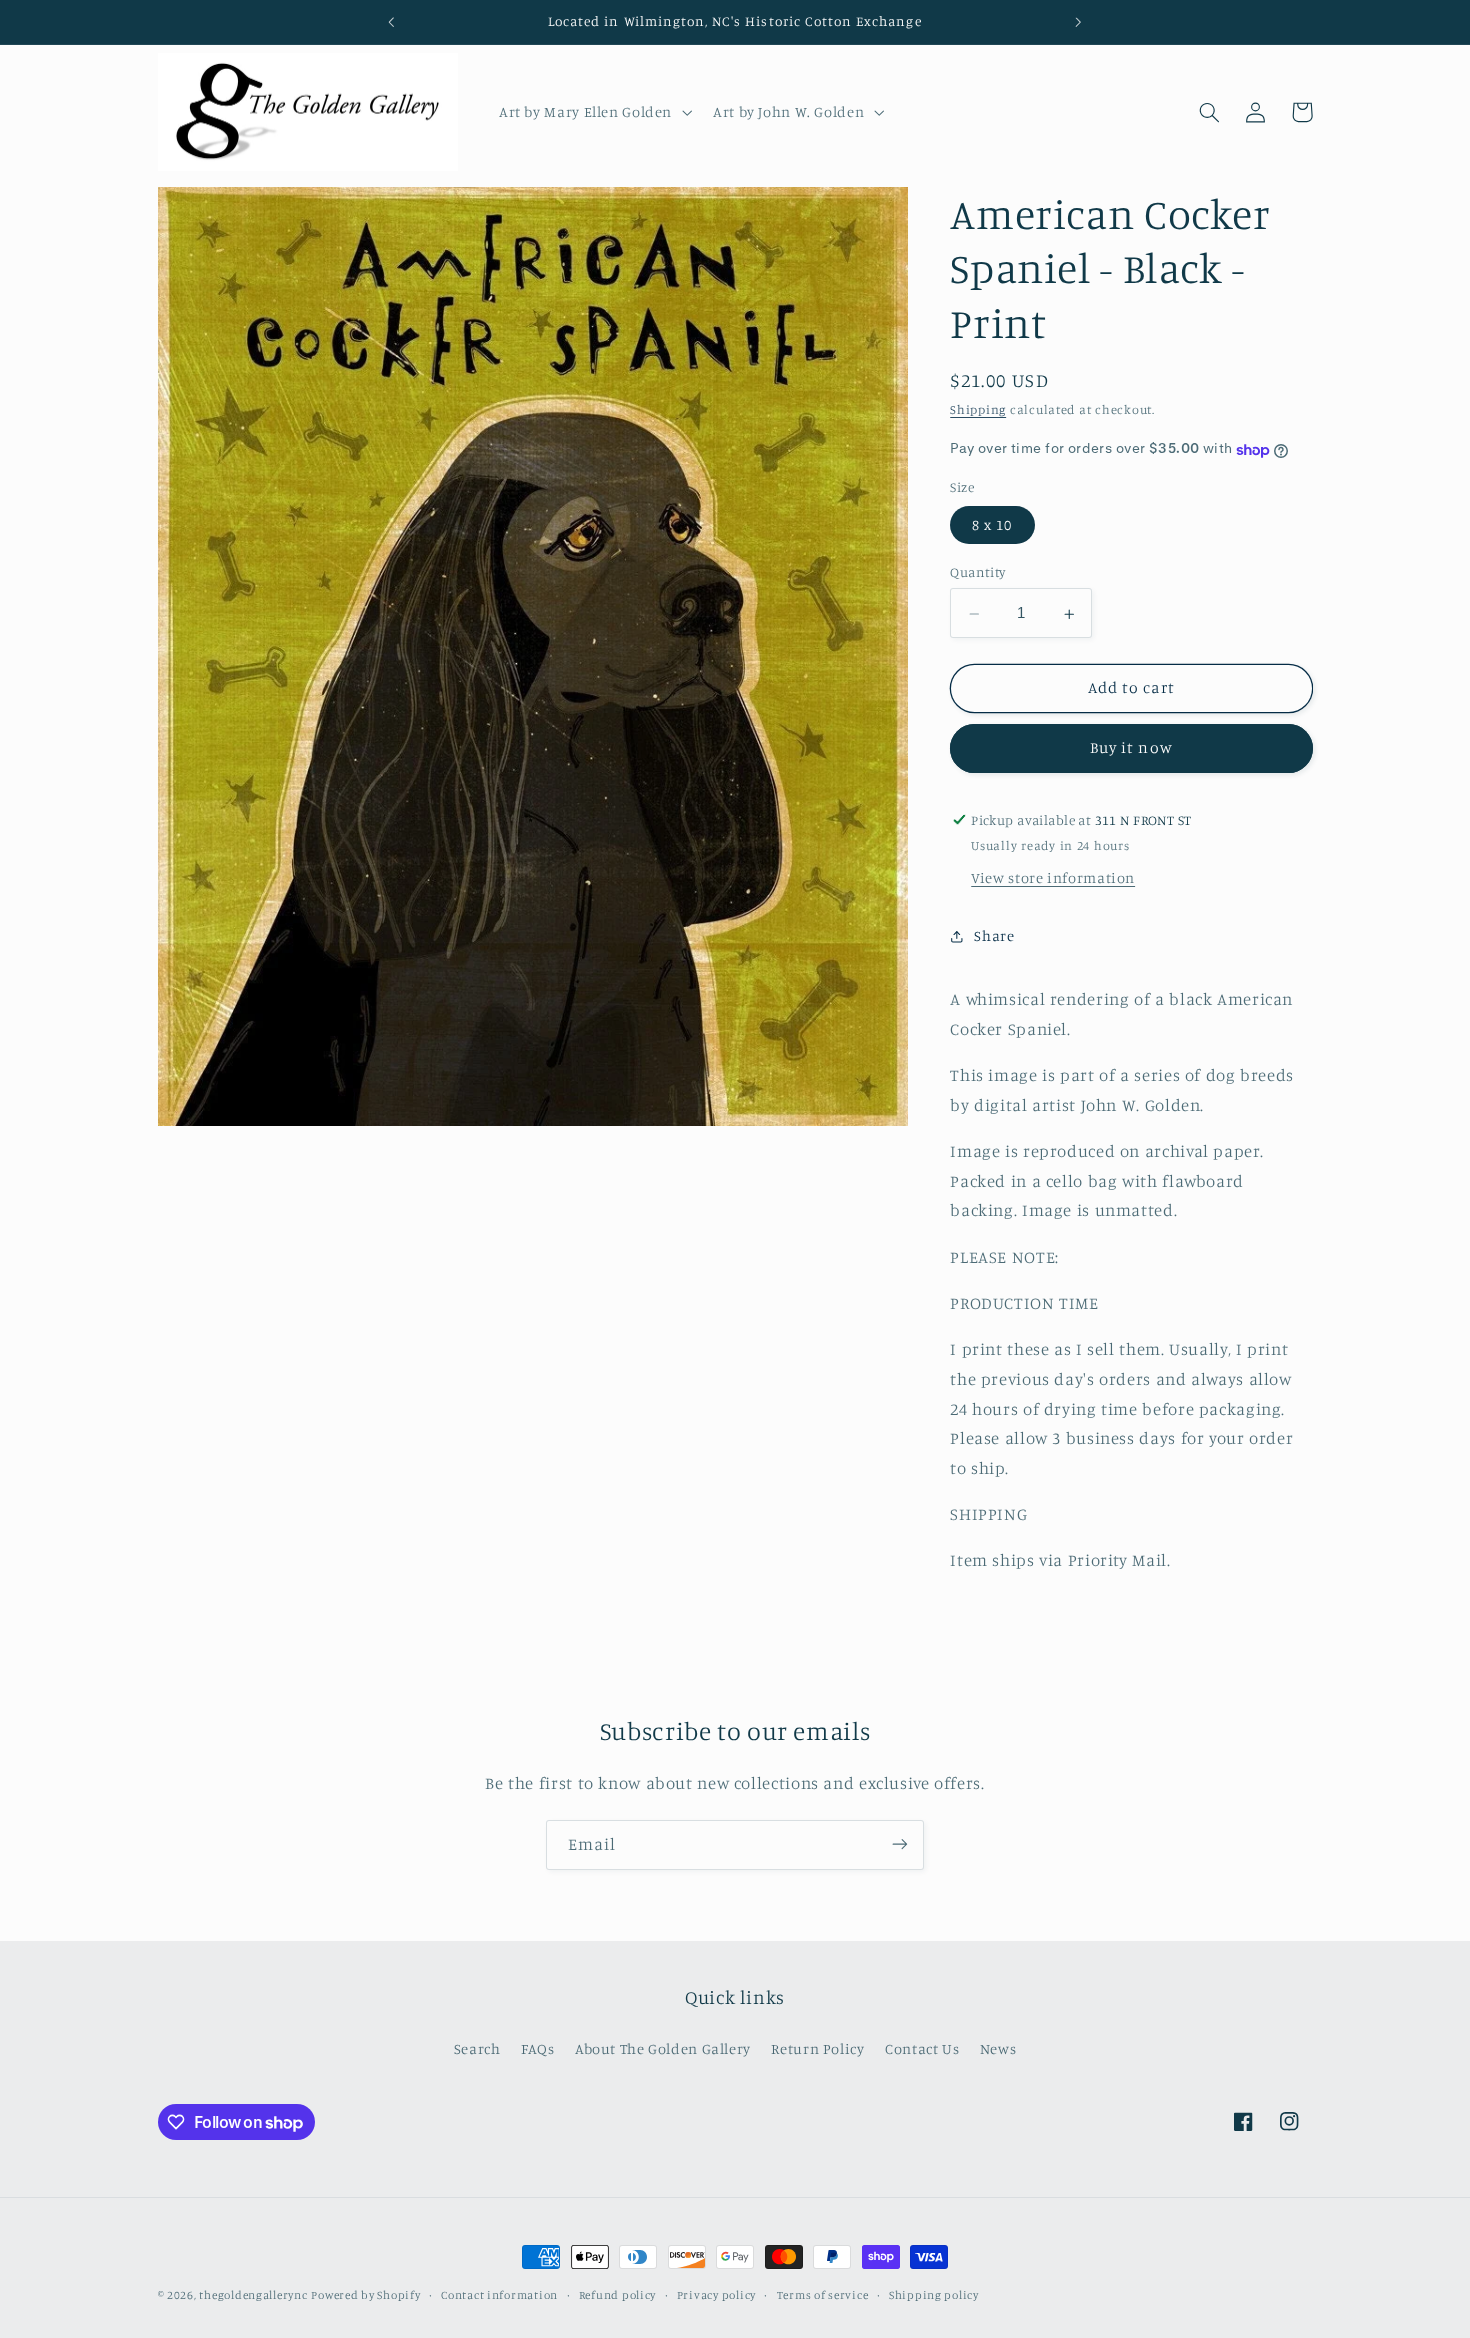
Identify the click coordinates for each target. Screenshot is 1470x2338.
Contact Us (922, 2048)
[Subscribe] (900, 1844)
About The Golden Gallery (663, 2048)
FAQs (538, 2048)
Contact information (499, 2295)
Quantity (977, 573)
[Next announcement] (1078, 22)
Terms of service (823, 2295)
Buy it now (1131, 748)
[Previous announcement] (392, 22)
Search (477, 2048)
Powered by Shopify (365, 2295)
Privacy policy (716, 2295)
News (998, 2048)
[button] (593, 112)
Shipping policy (934, 2295)
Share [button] (994, 935)
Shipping (978, 410)
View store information (1053, 878)
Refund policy (618, 2295)
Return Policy (817, 2048)
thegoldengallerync (253, 2295)
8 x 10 (992, 525)
